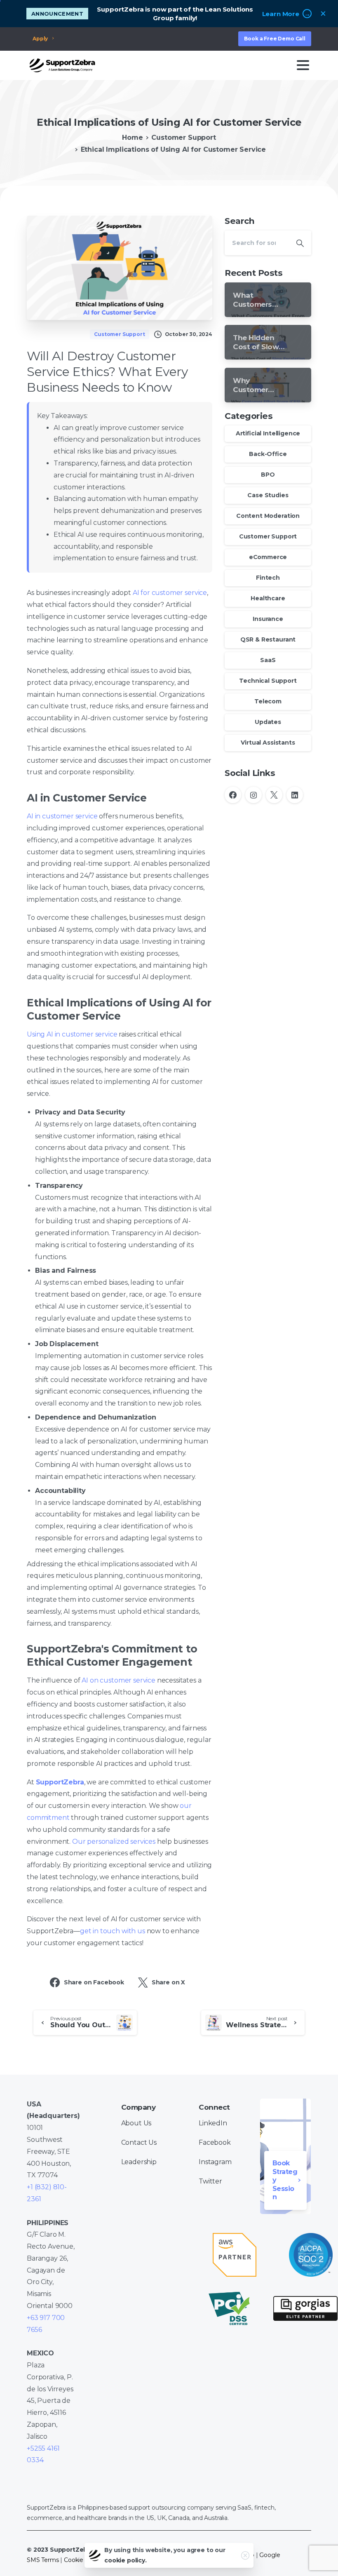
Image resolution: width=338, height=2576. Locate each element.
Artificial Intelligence (268, 433)
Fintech (268, 578)
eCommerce (268, 557)
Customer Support (183, 137)
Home (132, 137)
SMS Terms (43, 2560)
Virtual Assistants (268, 743)
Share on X (168, 1982)
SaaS (268, 660)
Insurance (268, 619)
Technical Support (268, 681)
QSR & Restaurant (268, 639)
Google (270, 2555)
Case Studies (268, 495)
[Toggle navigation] (303, 65)
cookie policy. (126, 2560)
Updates (268, 722)
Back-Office (268, 454)
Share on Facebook (94, 1982)
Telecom (268, 701)
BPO (268, 475)
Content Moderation (268, 516)
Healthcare (268, 598)
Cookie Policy (83, 2560)
